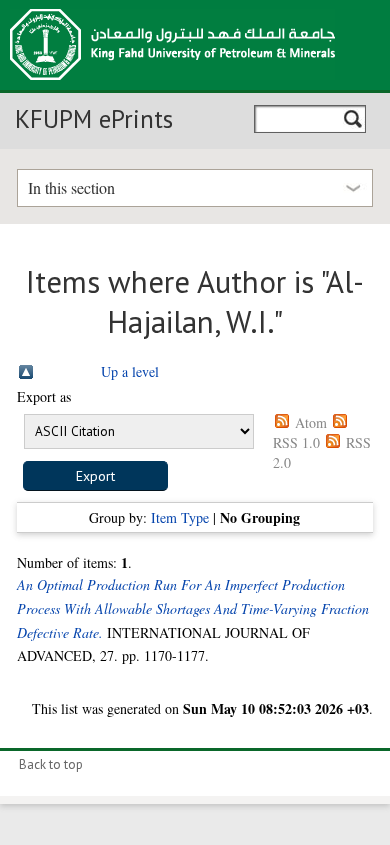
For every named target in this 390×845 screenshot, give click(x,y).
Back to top (51, 764)
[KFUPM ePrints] (172, 86)
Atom (311, 422)
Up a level (130, 371)
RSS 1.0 (296, 442)
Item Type (180, 517)
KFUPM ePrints (94, 119)
